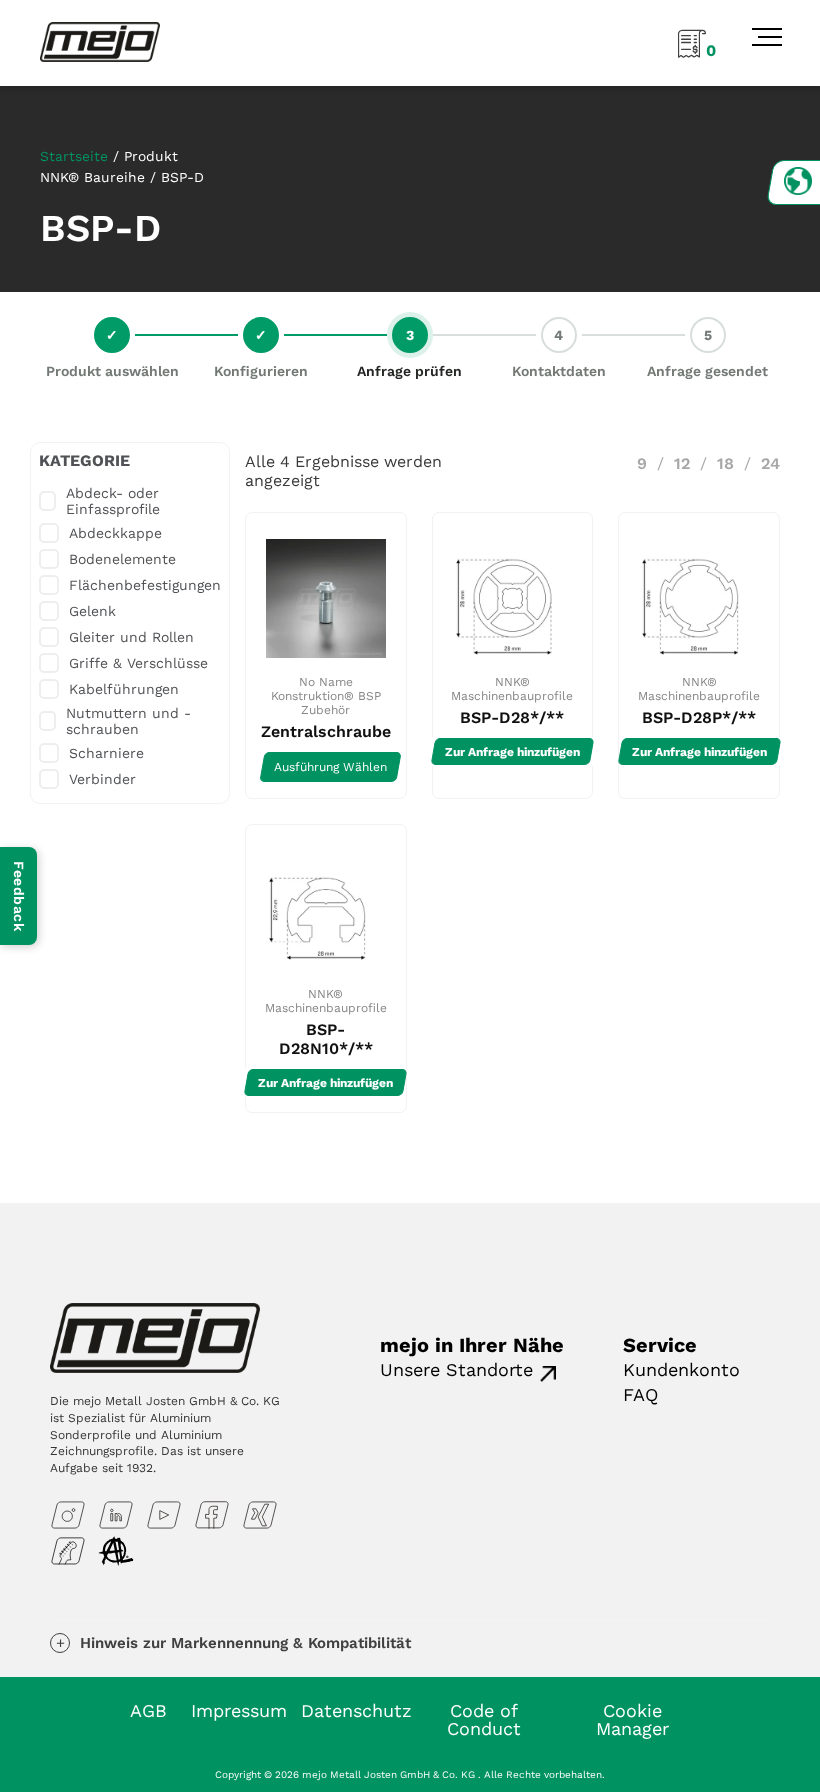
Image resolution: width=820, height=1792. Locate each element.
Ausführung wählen (330, 767)
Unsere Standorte (456, 1369)
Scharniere (106, 753)
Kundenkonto (681, 1369)
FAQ (640, 1394)
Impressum (239, 1710)
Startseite (74, 156)
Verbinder (102, 779)
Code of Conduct (484, 1719)
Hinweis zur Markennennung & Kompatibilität (245, 1643)
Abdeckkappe (115, 533)
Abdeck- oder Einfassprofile (113, 501)
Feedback (19, 896)
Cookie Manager (632, 1719)
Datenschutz (356, 1710)
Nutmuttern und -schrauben (128, 721)
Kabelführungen (124, 689)
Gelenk (92, 611)
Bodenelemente (122, 559)
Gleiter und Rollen (131, 637)
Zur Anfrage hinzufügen (512, 752)
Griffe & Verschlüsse (138, 663)
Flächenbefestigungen (145, 585)
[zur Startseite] (100, 41)
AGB (148, 1710)
